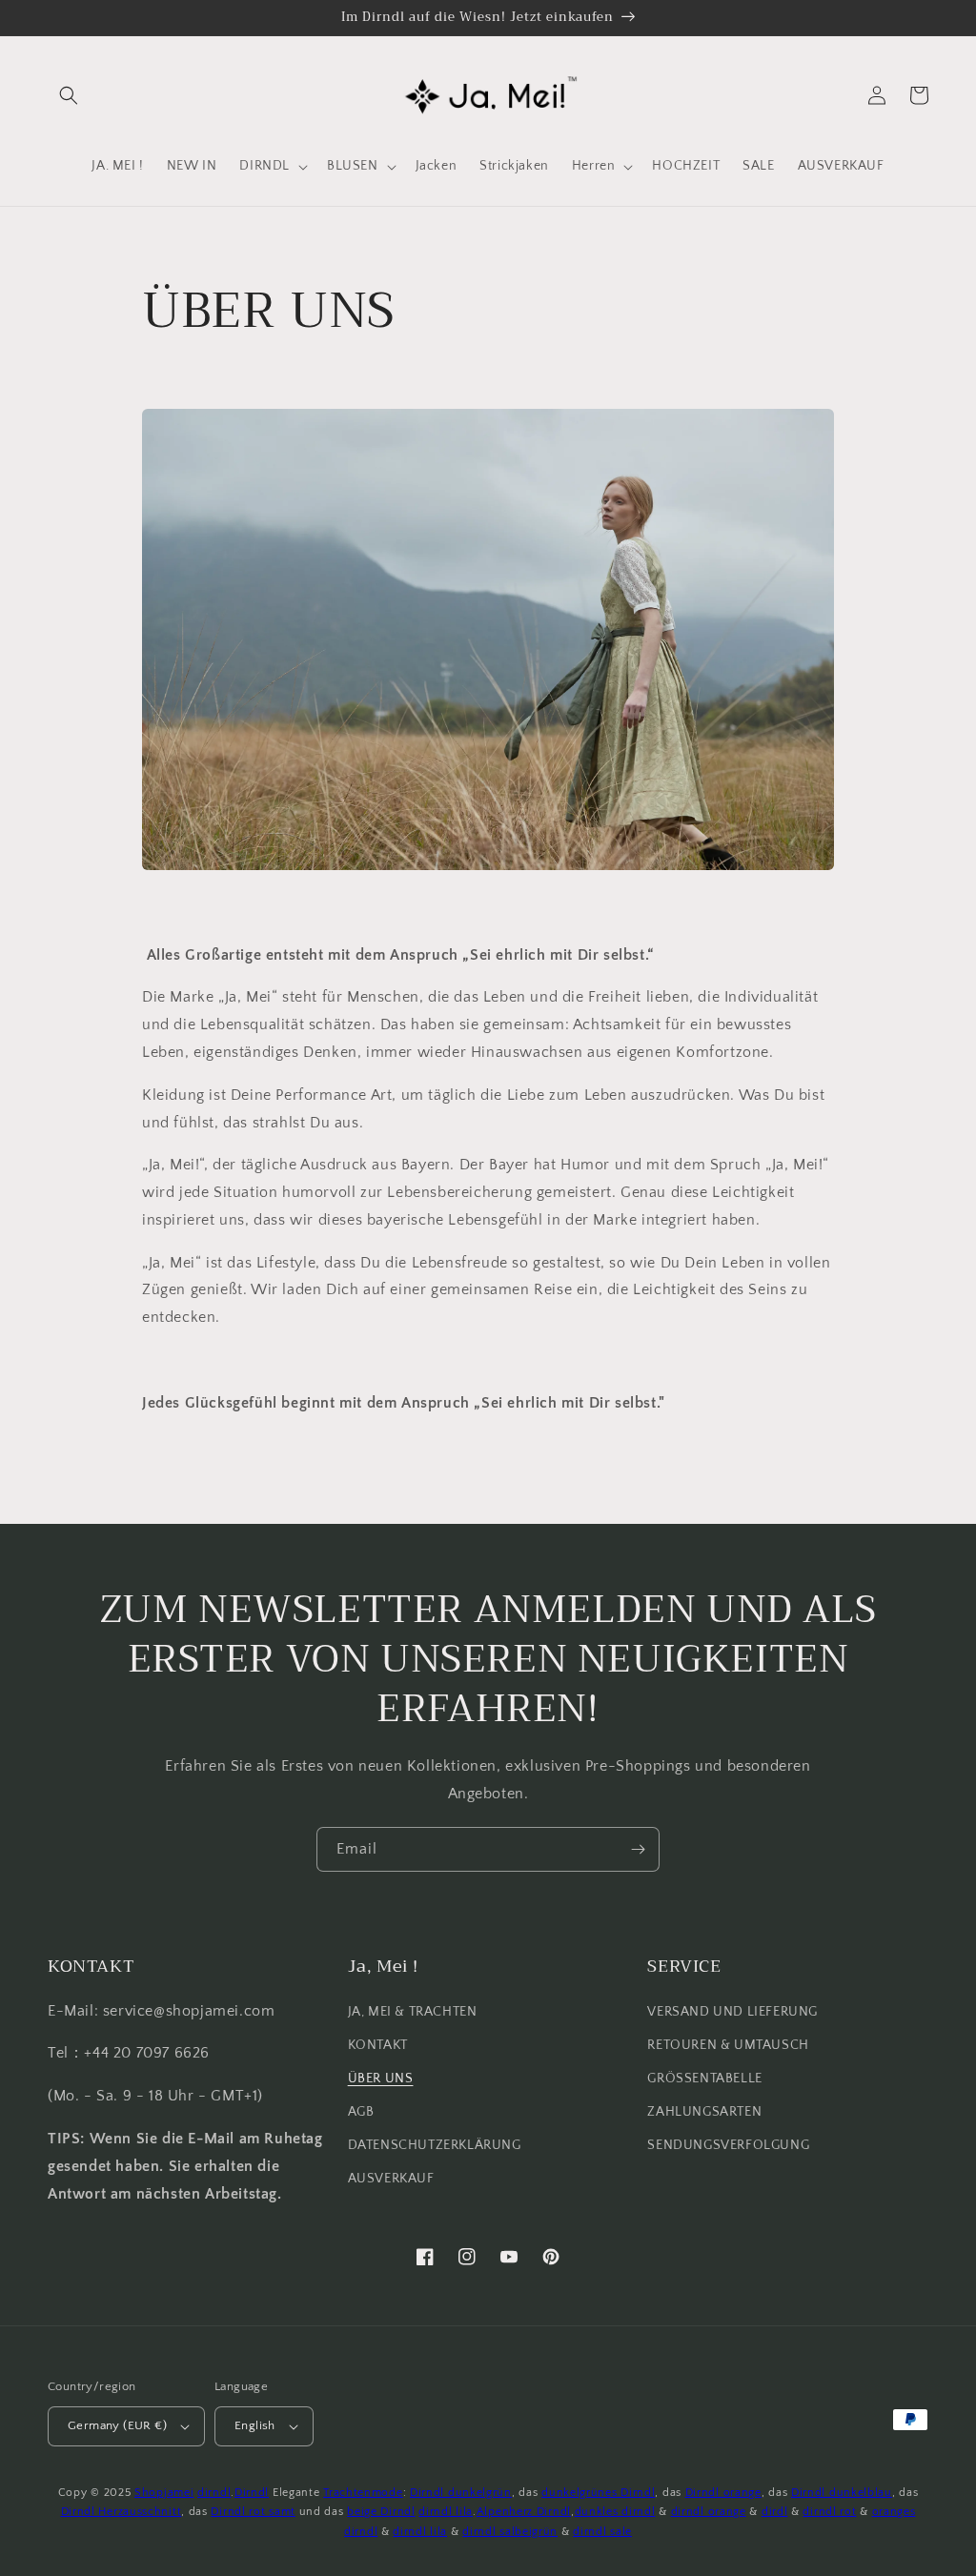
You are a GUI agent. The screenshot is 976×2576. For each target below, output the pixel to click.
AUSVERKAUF (391, 2179)
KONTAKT (378, 2045)
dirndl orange (709, 2512)
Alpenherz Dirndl (524, 2512)
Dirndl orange (723, 2493)
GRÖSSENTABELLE (704, 2079)
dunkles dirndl (615, 2512)
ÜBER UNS (381, 2079)
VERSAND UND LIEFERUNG (732, 2012)
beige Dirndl (381, 2512)
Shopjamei (164, 2493)
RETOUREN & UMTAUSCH (728, 2045)
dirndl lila (446, 2512)
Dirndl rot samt (253, 2512)
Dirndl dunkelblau (842, 2493)
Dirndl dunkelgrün (461, 2493)
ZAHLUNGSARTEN (704, 2112)
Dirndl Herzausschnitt (122, 2512)
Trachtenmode (363, 2493)
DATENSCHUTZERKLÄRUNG (435, 2145)
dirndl (214, 2493)
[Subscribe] (638, 1849)
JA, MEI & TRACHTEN (413, 2012)
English (255, 2425)
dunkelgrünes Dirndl (598, 2493)
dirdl (775, 2512)
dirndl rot (829, 2512)
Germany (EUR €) (117, 2425)
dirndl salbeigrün (510, 2532)
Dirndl (252, 2493)
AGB (361, 2112)
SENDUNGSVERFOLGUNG (728, 2145)
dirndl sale (602, 2532)
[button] (69, 95)
